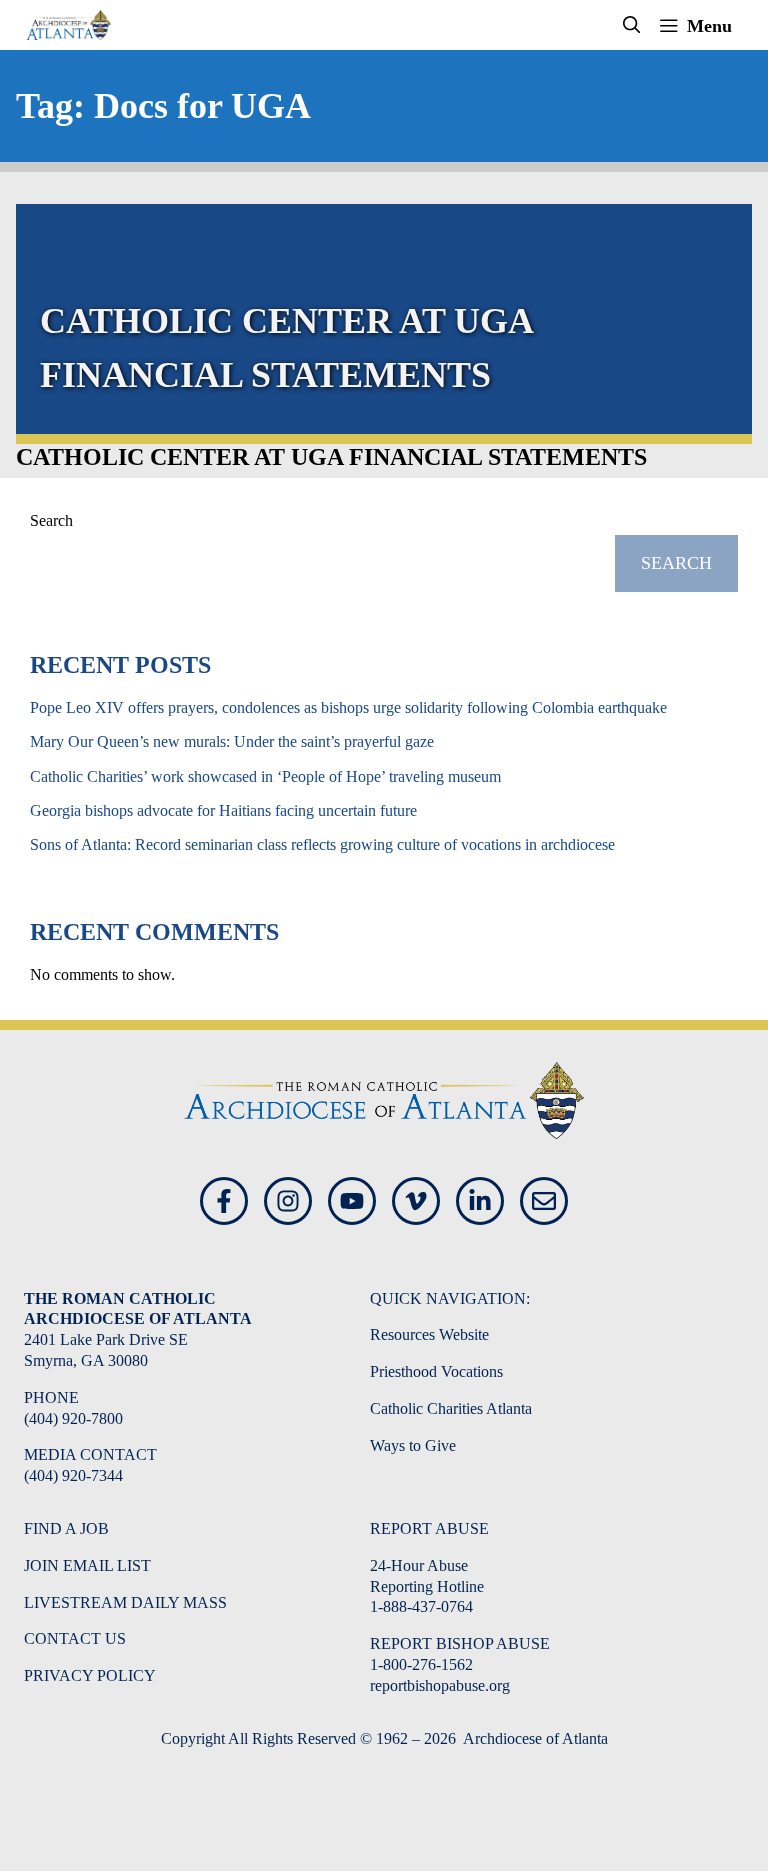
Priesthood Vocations (436, 1371)
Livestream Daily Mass (125, 1602)
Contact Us (75, 1638)
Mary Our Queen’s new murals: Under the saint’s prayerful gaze (232, 741)
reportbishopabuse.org (440, 1685)
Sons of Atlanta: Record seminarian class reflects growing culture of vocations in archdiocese (322, 844)
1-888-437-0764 (421, 1606)
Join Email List (87, 1565)
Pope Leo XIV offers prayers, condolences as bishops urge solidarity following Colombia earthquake (348, 707)
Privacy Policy (90, 1675)
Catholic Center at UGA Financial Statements (331, 457)
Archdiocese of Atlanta (534, 1738)
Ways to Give (413, 1445)
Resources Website (429, 1334)
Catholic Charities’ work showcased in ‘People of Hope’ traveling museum (265, 776)
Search (51, 520)
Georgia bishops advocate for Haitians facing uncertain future (223, 810)
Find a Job (66, 1528)
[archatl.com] (68, 25)
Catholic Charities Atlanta (451, 1408)
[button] (632, 25)
